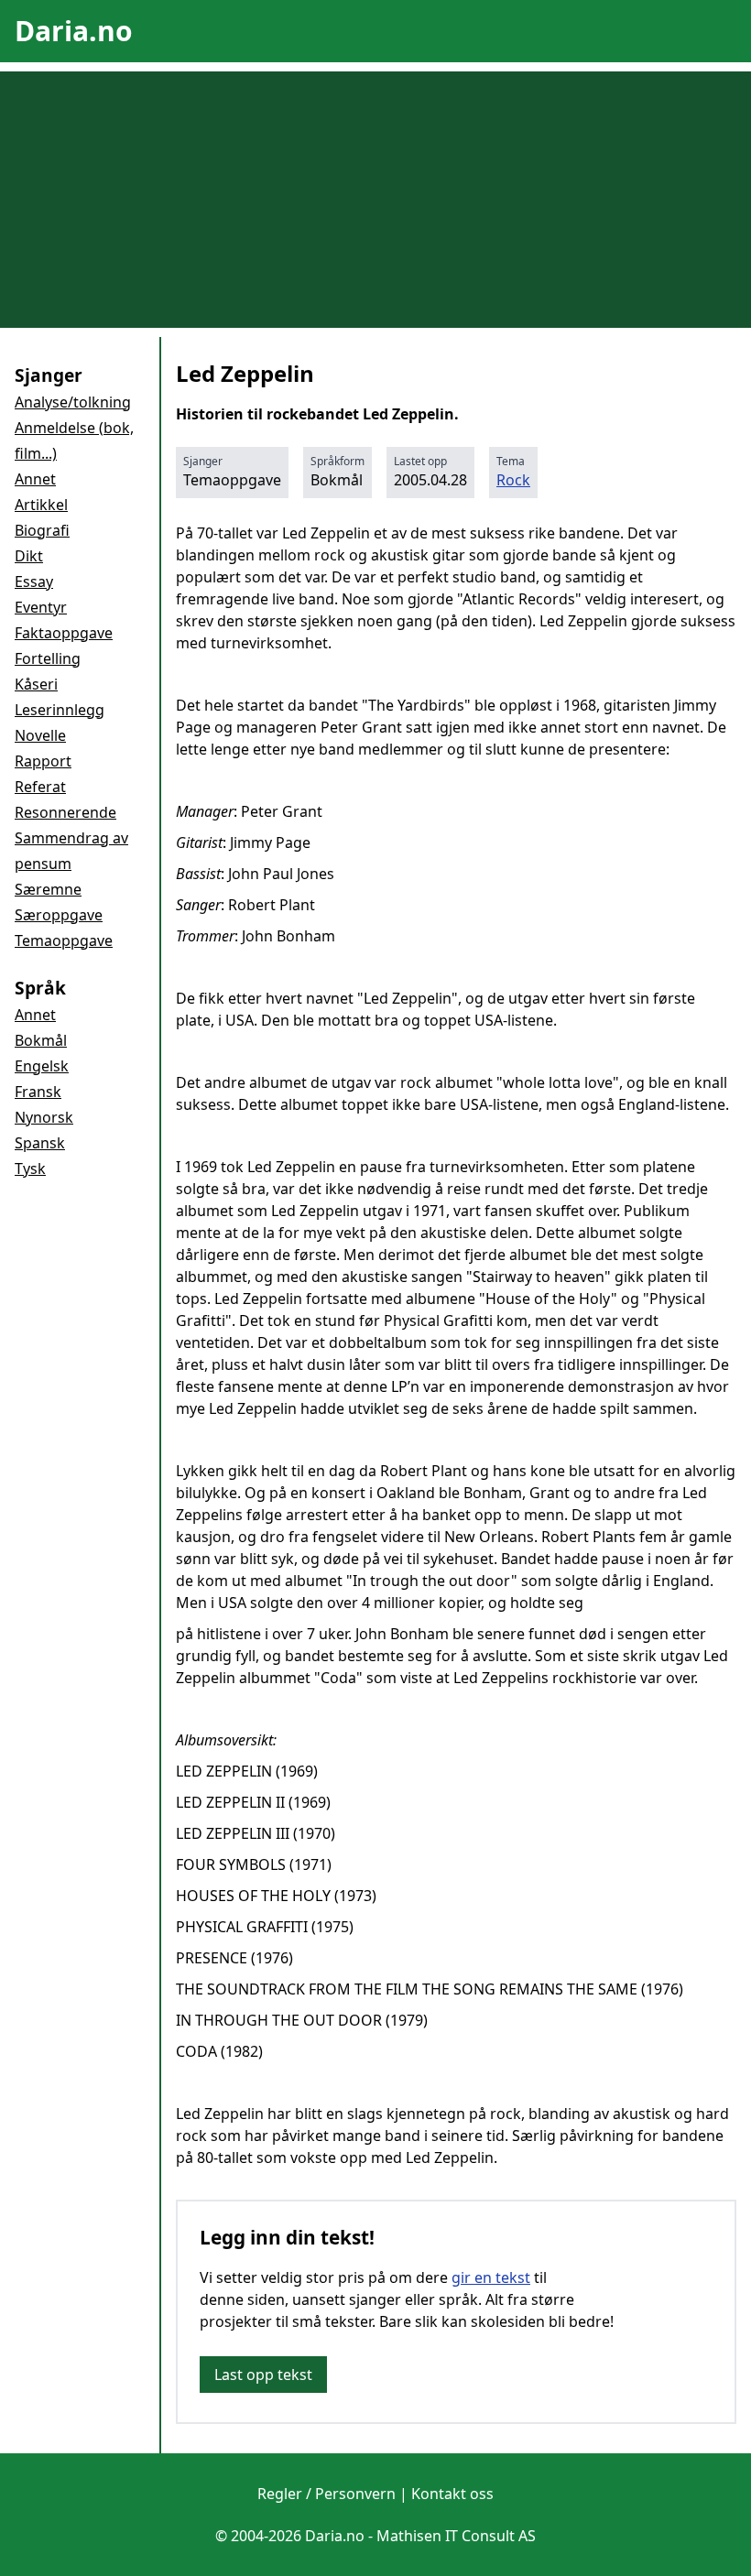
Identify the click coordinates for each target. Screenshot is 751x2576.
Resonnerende (65, 812)
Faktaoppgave (64, 633)
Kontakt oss (452, 2494)
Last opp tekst (263, 2375)
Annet (35, 479)
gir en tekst (491, 2277)
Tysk (30, 1168)
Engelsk (42, 1066)
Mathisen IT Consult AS (456, 2536)
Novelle (40, 735)
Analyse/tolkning (73, 402)
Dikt (29, 556)
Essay (34, 582)
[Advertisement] (375, 200)
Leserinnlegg (60, 710)
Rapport (43, 761)
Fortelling (48, 658)
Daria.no (74, 31)
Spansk (40, 1143)
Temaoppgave (64, 940)
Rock (513, 480)
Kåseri (36, 684)
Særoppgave (59, 915)
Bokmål (41, 1040)
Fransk (38, 1092)
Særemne (48, 889)
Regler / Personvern (327, 2494)
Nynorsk (44, 1117)
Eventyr (41, 607)
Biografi (42, 530)
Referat (40, 787)
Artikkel (41, 505)
